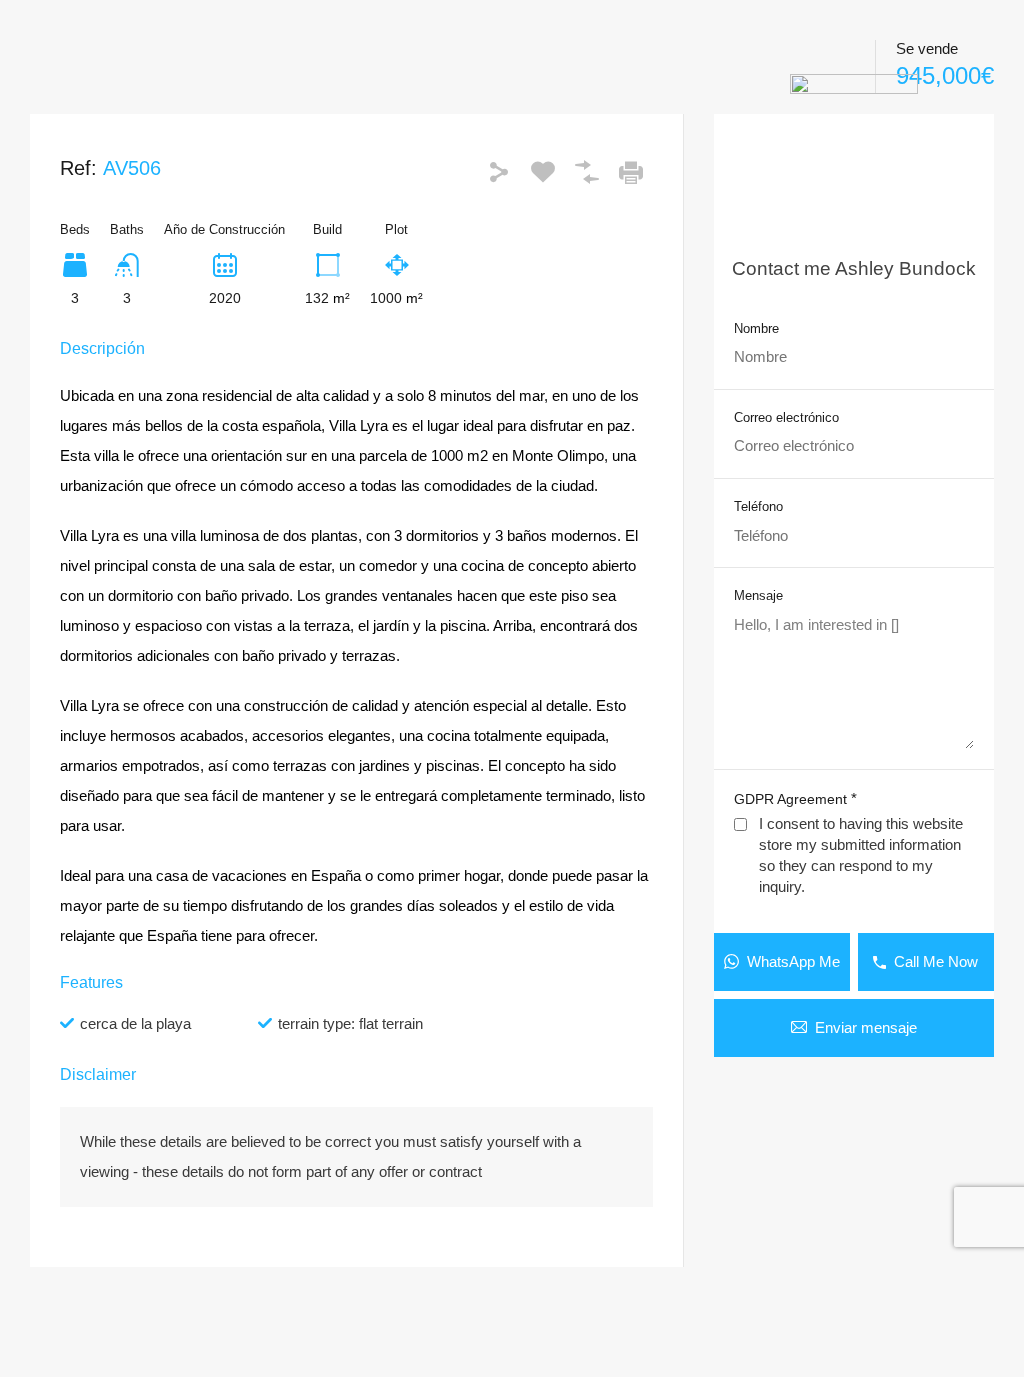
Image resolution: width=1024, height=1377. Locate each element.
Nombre (756, 328)
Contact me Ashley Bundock (854, 268)
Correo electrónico (786, 417)
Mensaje (758, 595)
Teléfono (758, 506)
